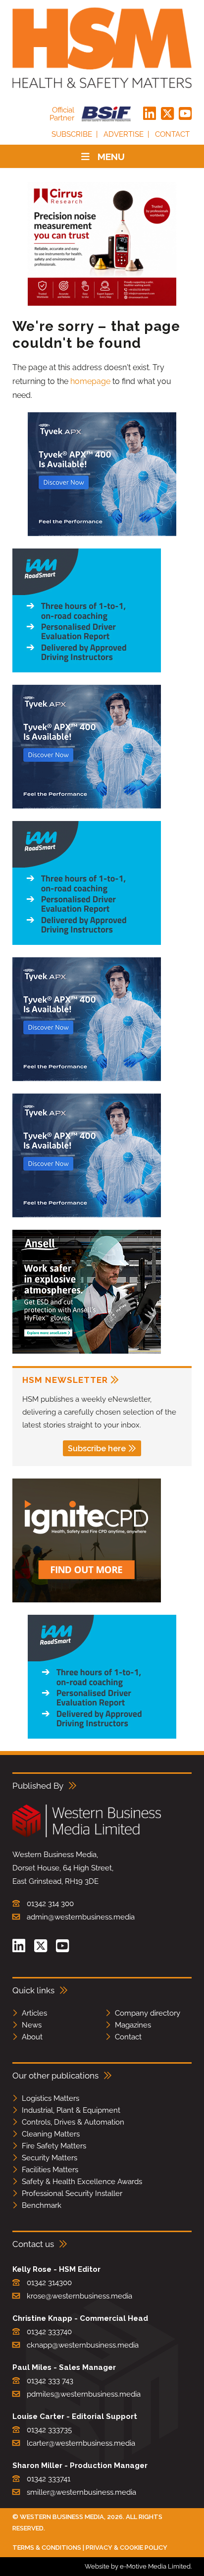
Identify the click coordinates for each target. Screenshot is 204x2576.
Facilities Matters (50, 2170)
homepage (90, 381)
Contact (172, 134)
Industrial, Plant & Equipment (71, 2110)
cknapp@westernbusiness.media (83, 2345)
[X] (167, 114)
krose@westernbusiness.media (79, 2296)
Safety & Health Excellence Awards (82, 2182)
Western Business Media (62, 2517)
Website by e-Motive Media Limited (138, 2566)
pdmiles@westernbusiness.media (84, 2394)
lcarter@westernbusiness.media (81, 2443)
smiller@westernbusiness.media (81, 2492)
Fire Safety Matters (54, 2146)
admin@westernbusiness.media (81, 1917)
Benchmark (42, 2205)
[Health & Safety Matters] (102, 48)
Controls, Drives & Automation (73, 2122)
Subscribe (72, 134)
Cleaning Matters (51, 2134)
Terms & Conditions (47, 2548)
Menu (111, 157)
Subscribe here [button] (97, 1449)
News (32, 2025)
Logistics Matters (51, 2098)
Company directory (148, 2013)
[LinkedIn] (150, 114)
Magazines (133, 2025)
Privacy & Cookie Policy (127, 2548)
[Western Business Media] (87, 1836)
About (32, 2037)
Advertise (124, 134)
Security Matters (50, 2158)
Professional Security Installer (72, 2193)
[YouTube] (185, 114)
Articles (34, 2013)
